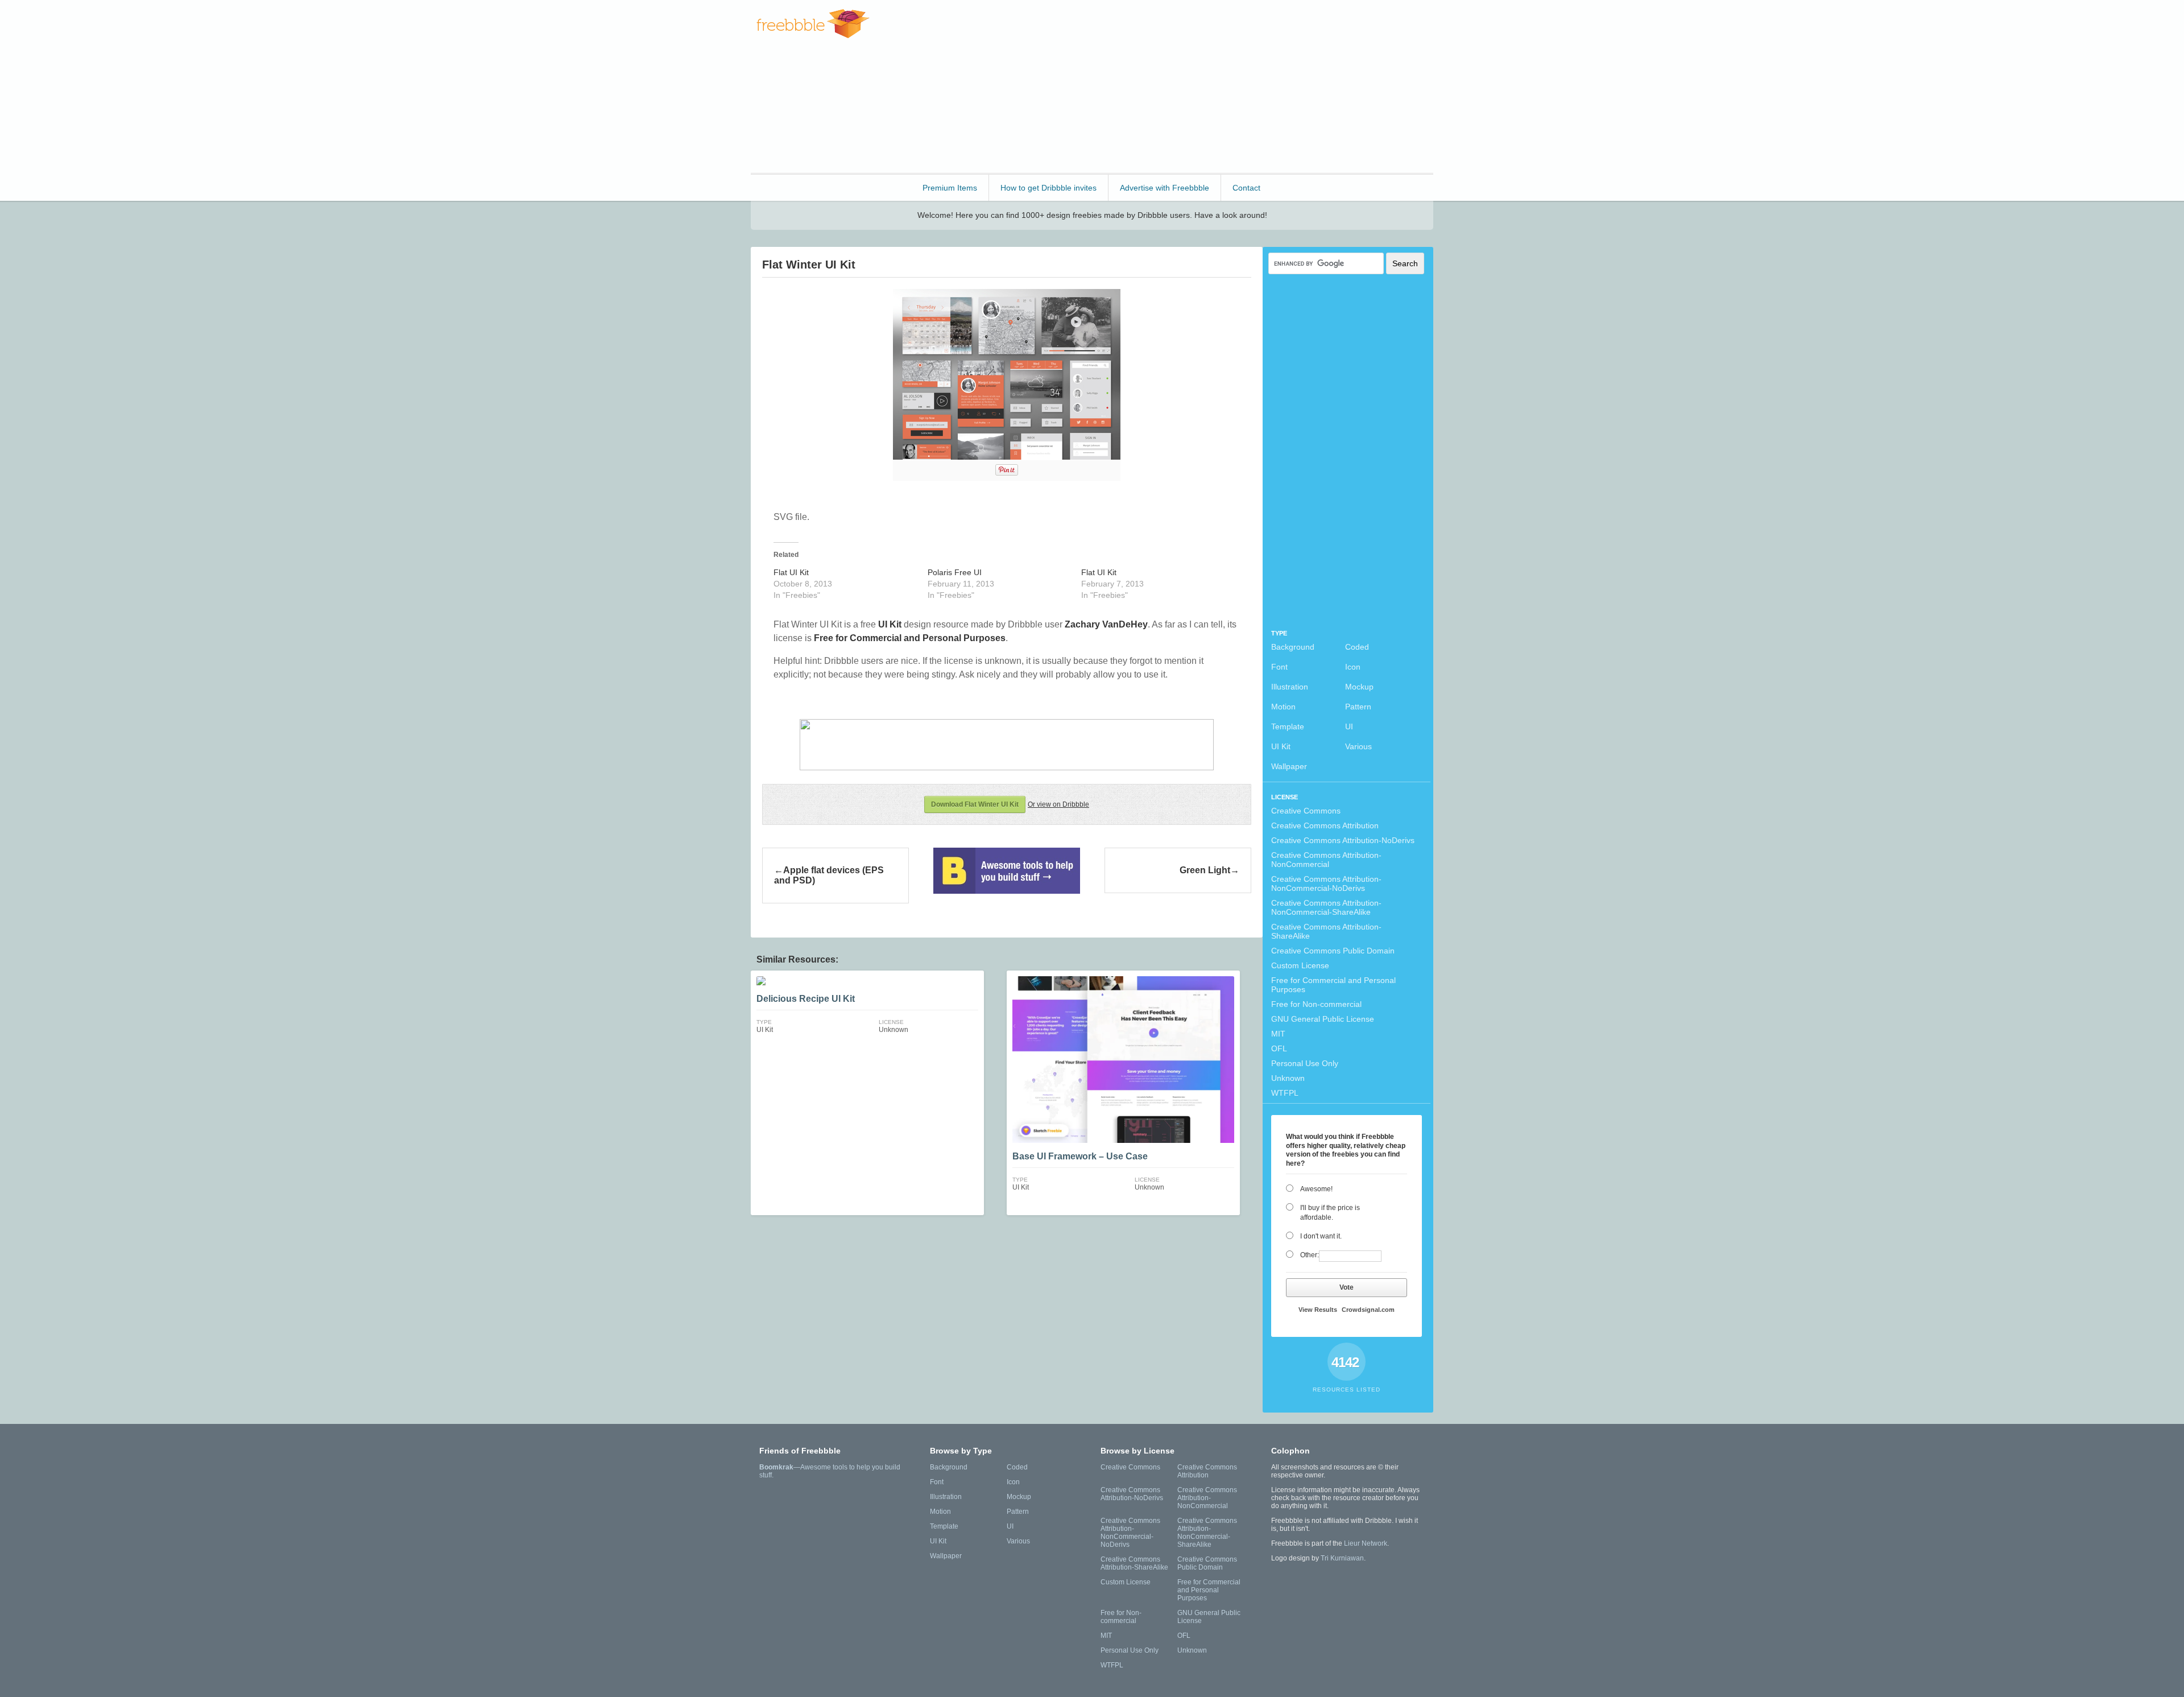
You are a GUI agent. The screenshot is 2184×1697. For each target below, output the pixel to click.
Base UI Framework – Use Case (1080, 1156)
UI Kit (1281, 746)
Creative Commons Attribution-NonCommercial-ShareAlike (1326, 907)
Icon (1353, 667)
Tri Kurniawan (1342, 1558)
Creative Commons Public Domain (1333, 951)
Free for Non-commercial (1316, 1004)
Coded (1357, 647)
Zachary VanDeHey (1106, 624)
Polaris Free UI (955, 572)
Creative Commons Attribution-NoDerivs (1343, 840)
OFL (1279, 1048)
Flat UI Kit (791, 572)
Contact (1246, 188)
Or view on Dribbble (1058, 804)
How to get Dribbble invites (1048, 188)
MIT (1278, 1034)
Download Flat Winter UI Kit (975, 804)
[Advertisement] (1226, 85)
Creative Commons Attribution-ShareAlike (1326, 931)
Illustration (1290, 687)
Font (1279, 667)
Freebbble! (813, 24)
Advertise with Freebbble (1165, 188)
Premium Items (950, 188)
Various (1358, 746)
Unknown (1288, 1078)
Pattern (1358, 707)
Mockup (1359, 687)
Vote (1347, 1287)
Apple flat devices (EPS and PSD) (829, 875)
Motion (1283, 707)
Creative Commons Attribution (1325, 825)
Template (1288, 726)
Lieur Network (1366, 1543)
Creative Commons (1306, 811)
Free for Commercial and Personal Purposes (1333, 985)
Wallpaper (1289, 766)
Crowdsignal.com (1368, 1310)
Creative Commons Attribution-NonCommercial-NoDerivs (1326, 883)
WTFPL (1285, 1093)
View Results (1318, 1310)
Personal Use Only (1305, 1063)
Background (1293, 647)
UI (1349, 726)
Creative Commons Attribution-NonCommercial (1326, 860)
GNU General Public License (1323, 1019)
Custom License (1300, 965)
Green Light (1205, 870)
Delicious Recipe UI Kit (806, 999)
